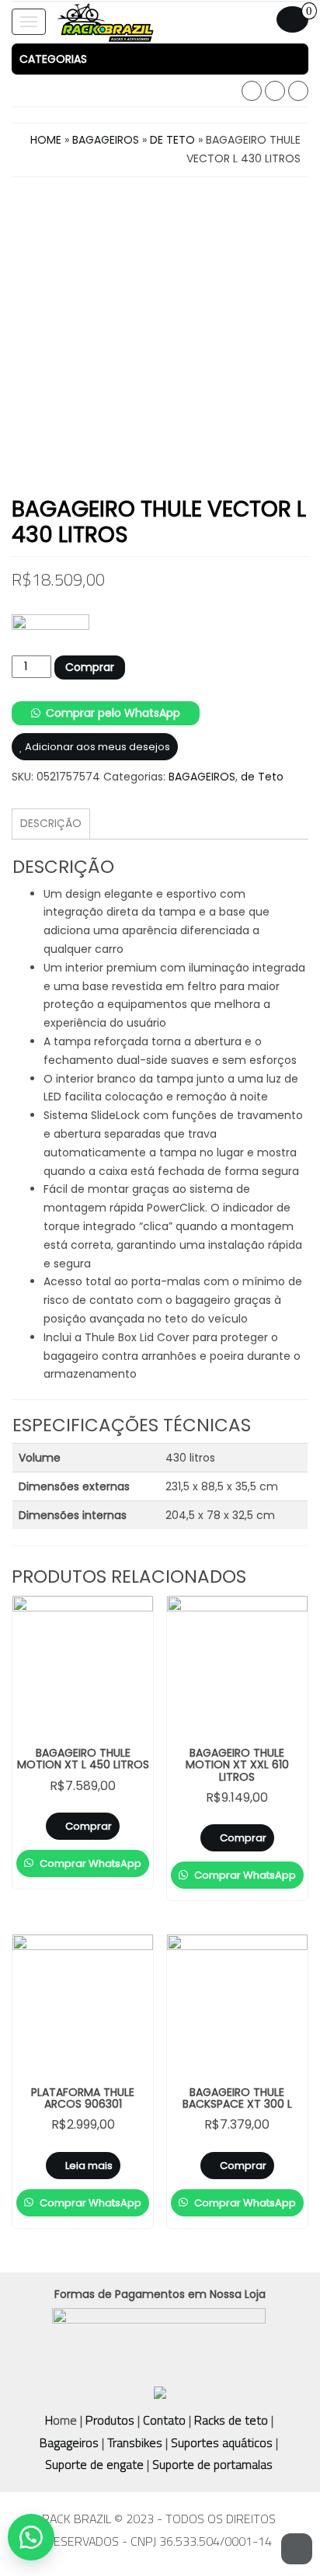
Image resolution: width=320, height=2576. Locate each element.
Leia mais (89, 2166)
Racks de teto (231, 2420)
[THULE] (50, 635)
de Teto (172, 140)
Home (46, 140)
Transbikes (135, 2442)
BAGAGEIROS (106, 140)
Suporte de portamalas (211, 2464)
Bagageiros (69, 2442)
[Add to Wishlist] (115, 1845)
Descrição (51, 823)
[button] (160, 59)
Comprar (90, 667)
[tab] (160, 59)
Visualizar (89, 1620)
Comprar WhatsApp (89, 1863)
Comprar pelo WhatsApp (113, 713)
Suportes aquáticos (222, 2442)
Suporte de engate (94, 2464)
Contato (164, 2420)
